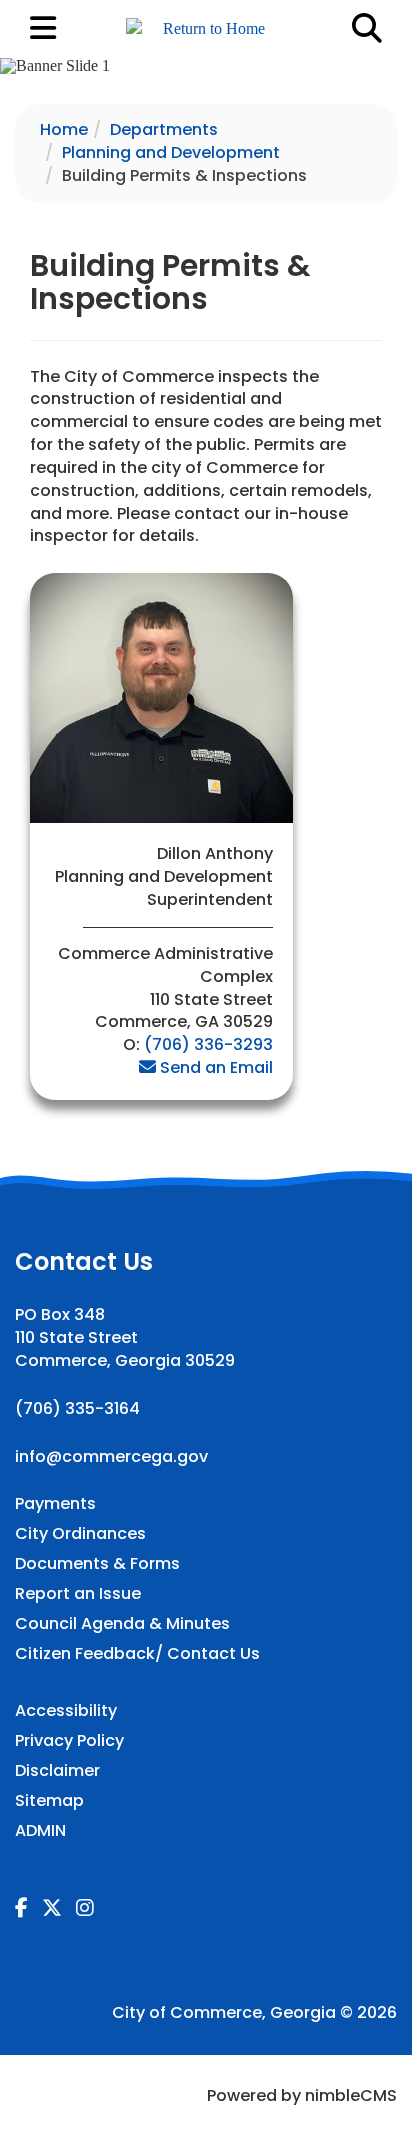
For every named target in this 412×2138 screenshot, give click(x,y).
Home (64, 129)
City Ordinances (80, 1534)
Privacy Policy (69, 1741)
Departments (164, 129)
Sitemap (49, 1801)
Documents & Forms (97, 1564)
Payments (55, 1504)
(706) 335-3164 (77, 1408)
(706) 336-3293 (208, 1044)
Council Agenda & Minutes (122, 1624)
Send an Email (216, 1067)
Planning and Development (171, 152)
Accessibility (66, 1711)
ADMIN (40, 1831)
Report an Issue (78, 1594)
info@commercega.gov (111, 1456)
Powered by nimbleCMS (302, 2095)
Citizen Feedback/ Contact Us (137, 1654)
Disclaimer (57, 1771)
